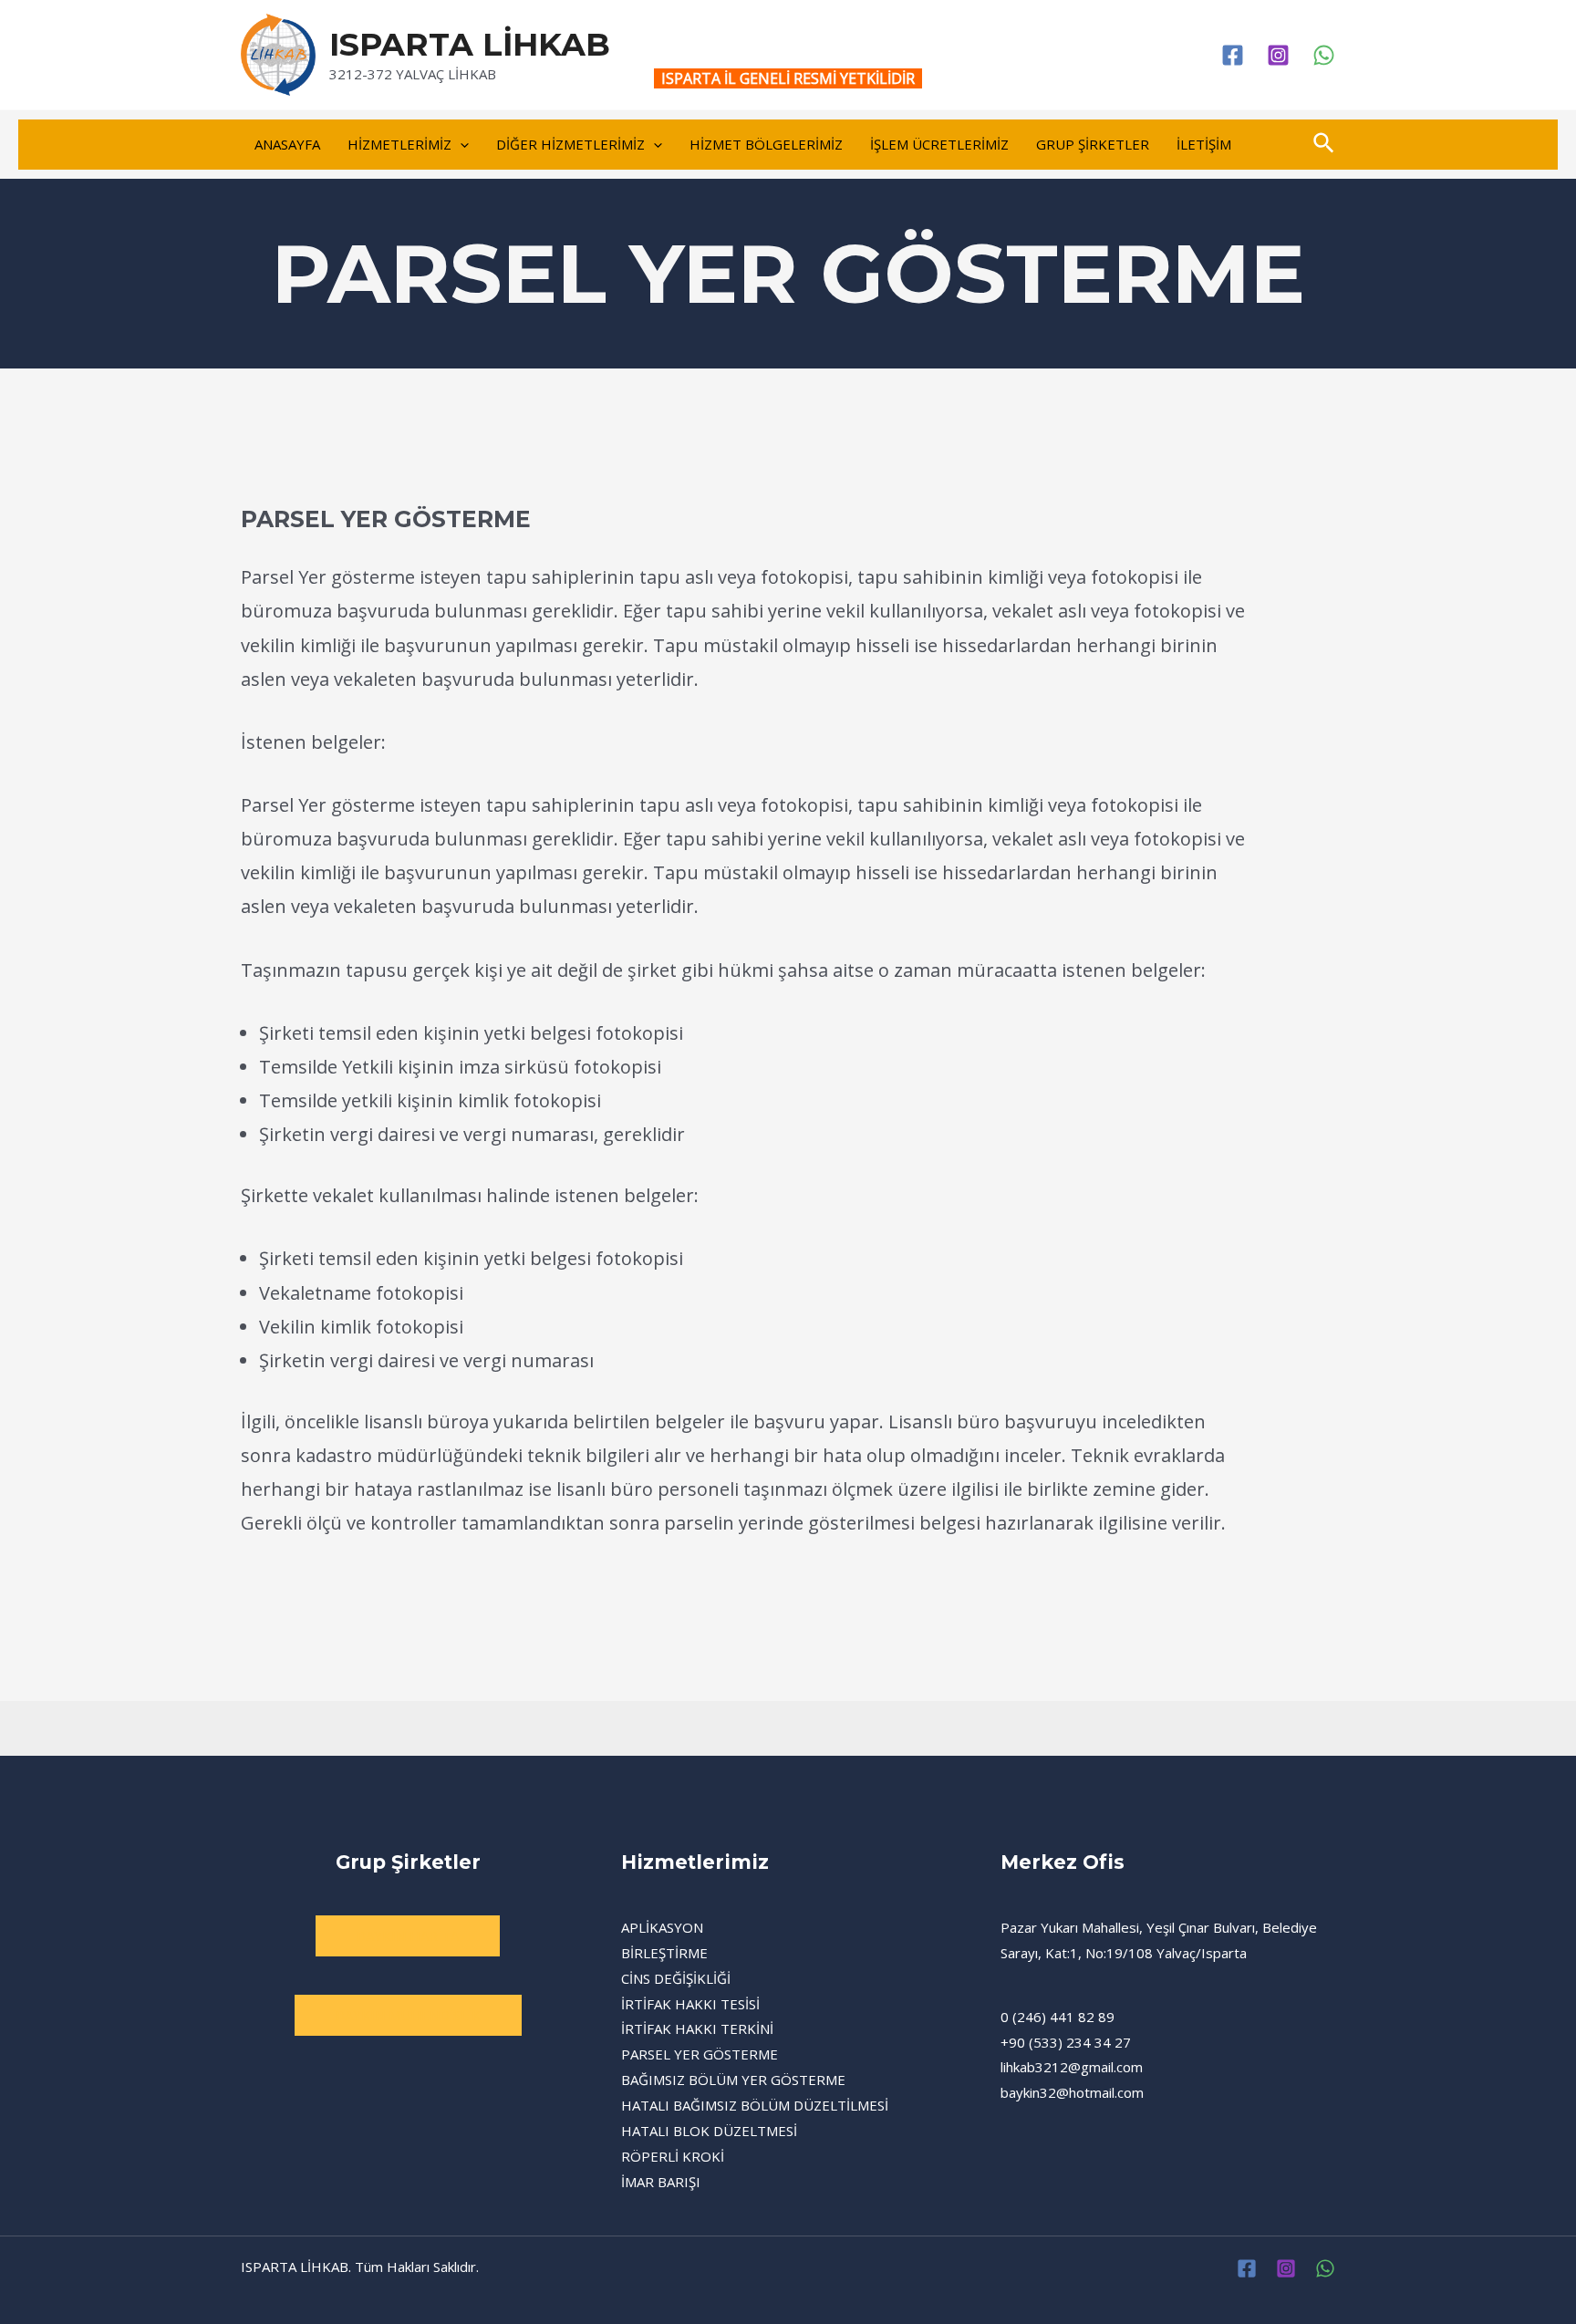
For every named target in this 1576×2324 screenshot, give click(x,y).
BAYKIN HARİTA (408, 1935)
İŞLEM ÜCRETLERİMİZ (939, 144)
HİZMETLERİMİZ (399, 144)
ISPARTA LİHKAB (470, 44)
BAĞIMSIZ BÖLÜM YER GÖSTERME (733, 2080)
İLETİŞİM (1204, 144)
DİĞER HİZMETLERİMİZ (570, 144)
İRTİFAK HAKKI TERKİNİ (697, 2028)
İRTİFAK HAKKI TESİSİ (690, 2004)
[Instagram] (1278, 55)
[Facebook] (1233, 55)
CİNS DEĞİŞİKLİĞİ (676, 1978)
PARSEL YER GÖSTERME (700, 2054)
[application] (460, 145)
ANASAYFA (287, 144)
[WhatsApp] (1324, 55)
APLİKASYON (662, 1927)
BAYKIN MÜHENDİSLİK (408, 2015)
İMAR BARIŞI (661, 2182)
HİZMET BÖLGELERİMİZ (766, 144)
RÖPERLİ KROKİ (673, 2156)
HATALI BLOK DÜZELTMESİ (709, 2131)
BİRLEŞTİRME (664, 1953)
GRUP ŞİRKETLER (1093, 144)
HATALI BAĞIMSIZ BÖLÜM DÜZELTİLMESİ (755, 2105)
